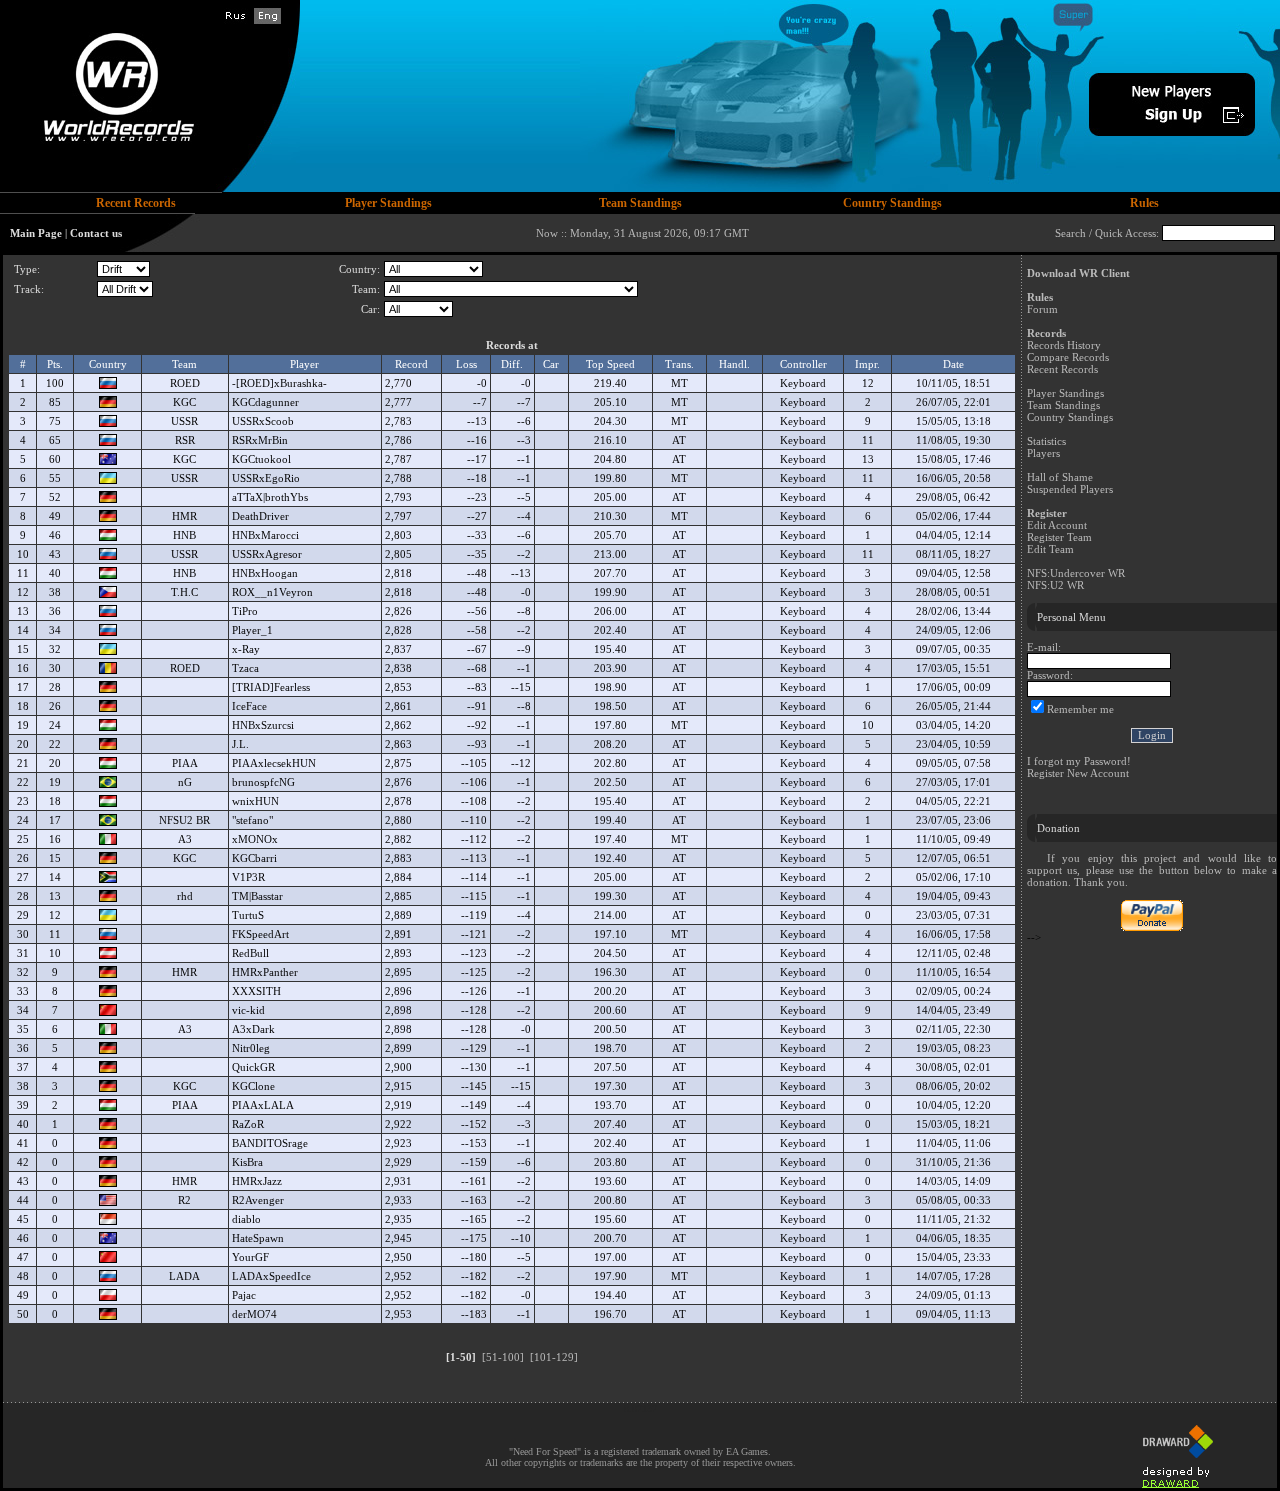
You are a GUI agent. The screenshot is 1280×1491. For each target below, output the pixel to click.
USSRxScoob (263, 421)
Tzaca (245, 668)
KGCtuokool (261, 459)
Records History (1064, 345)
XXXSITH (256, 991)
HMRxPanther (265, 972)
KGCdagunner (265, 402)
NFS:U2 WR (1055, 585)
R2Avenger (258, 1200)
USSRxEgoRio (266, 478)
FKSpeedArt (260, 934)
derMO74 (254, 1314)
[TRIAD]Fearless (271, 687)
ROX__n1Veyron (272, 592)
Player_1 (252, 630)
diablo (246, 1219)
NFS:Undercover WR (1076, 573)
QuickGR (253, 1067)
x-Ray (246, 649)
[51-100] (503, 1357)
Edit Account (1057, 525)
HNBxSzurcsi (263, 725)
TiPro (245, 611)
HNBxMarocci (265, 535)
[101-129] (554, 1357)
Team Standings (1063, 405)
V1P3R (248, 877)
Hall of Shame (1060, 477)
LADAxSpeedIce (271, 1276)
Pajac (244, 1295)
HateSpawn (258, 1238)
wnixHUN (255, 801)
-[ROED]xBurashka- (279, 383)
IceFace (249, 706)
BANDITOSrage (270, 1143)
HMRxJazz (257, 1181)
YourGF (250, 1257)
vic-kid (248, 1010)
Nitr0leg (251, 1048)
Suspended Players (1070, 489)
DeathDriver (260, 516)
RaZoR (248, 1124)
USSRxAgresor (267, 554)
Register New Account (1078, 773)
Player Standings (1065, 393)
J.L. (240, 744)
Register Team (1059, 537)
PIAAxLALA (263, 1105)
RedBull (250, 953)
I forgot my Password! (1079, 761)
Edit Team (1050, 549)
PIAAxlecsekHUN (274, 763)
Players (1043, 453)
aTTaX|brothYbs (270, 497)
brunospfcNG (263, 782)
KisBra (247, 1162)
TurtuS (248, 915)
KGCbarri (254, 858)
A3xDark (253, 1029)
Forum (1042, 309)
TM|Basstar (257, 896)
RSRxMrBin (260, 440)
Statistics (1046, 441)
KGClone (253, 1086)
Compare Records (1068, 357)
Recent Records (1062, 369)
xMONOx (255, 839)
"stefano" (252, 820)
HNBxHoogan (265, 573)
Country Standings (1070, 417)
